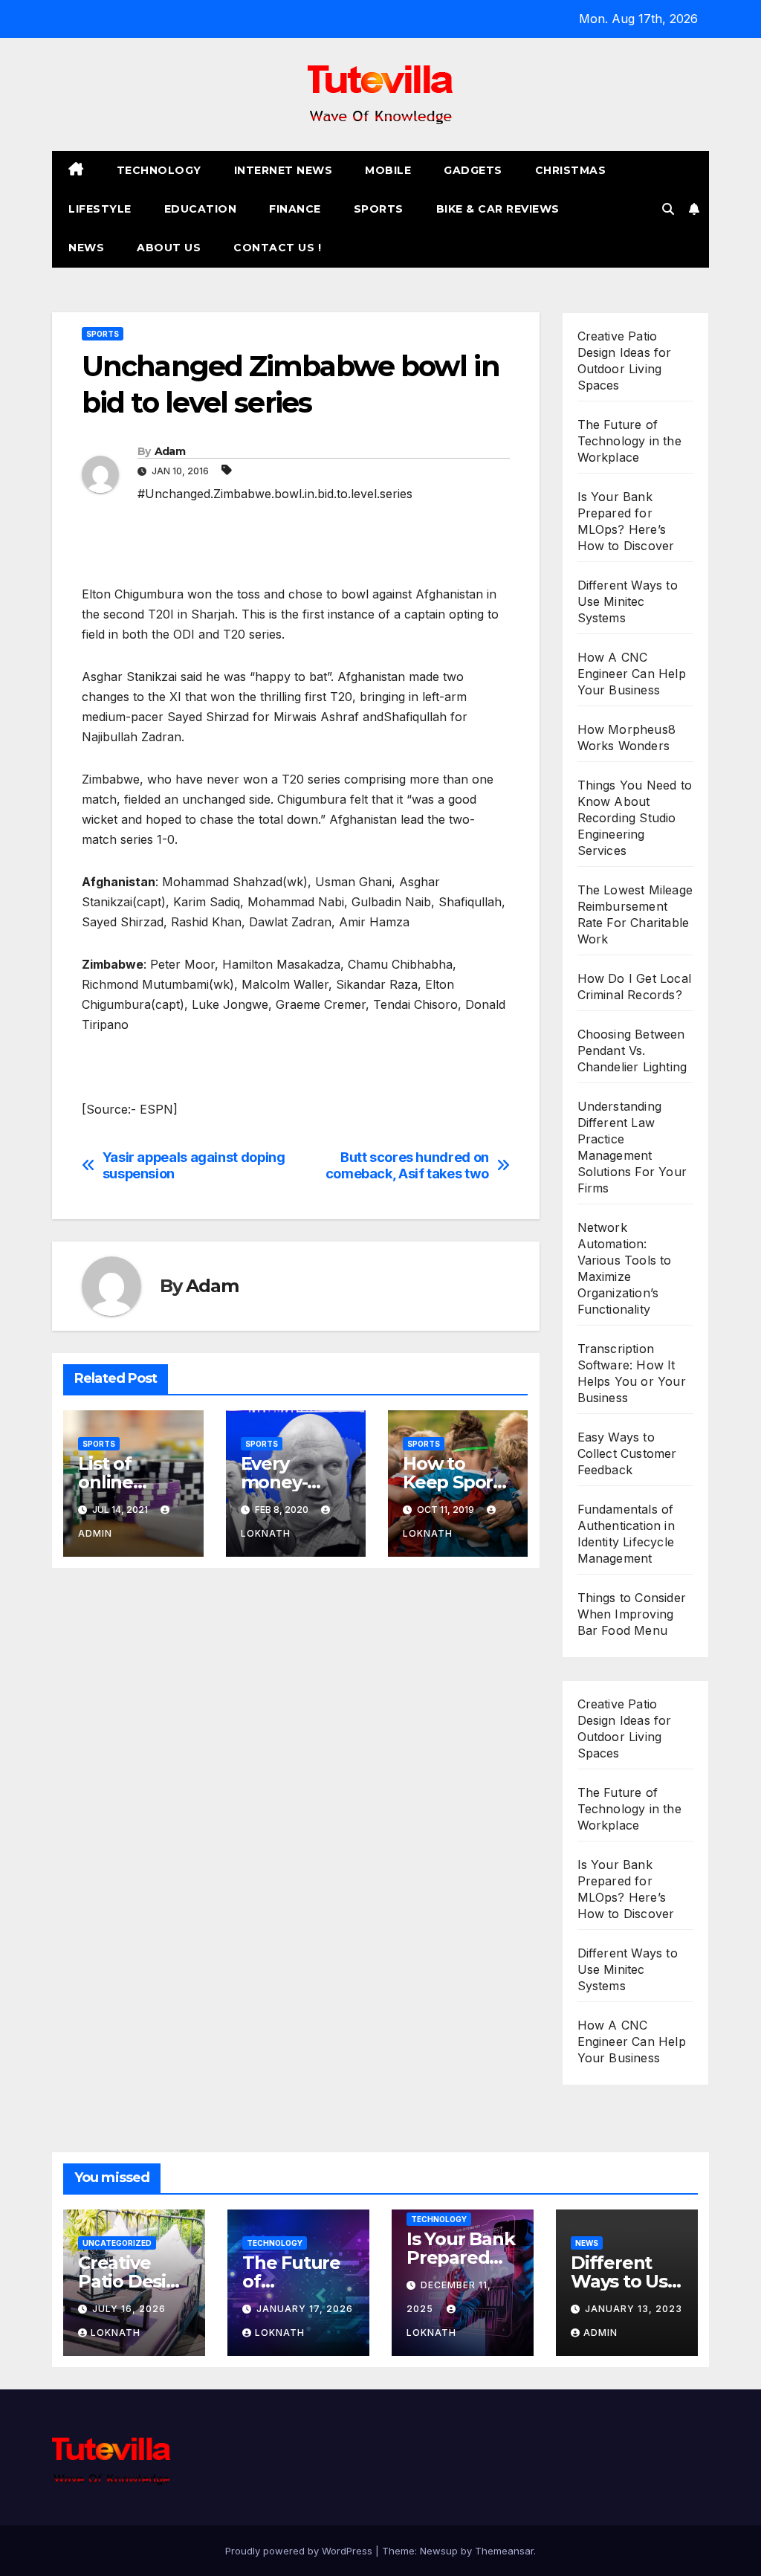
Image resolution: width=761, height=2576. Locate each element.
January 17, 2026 (305, 2309)
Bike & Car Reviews (498, 209)
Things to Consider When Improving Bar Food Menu (632, 1614)
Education (201, 209)
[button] (668, 209)
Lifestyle (100, 209)
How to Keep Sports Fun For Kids (457, 1482)
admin (600, 2333)
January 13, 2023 (634, 2309)
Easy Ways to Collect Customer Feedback (627, 1453)
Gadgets (473, 170)
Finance (295, 209)
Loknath (116, 2333)
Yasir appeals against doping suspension (194, 1165)
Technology (159, 170)
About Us (169, 248)
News (86, 248)
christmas (571, 170)
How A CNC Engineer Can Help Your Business (632, 674)
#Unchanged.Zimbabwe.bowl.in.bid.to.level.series (275, 494)
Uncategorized (117, 2243)
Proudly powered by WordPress (300, 2551)
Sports (379, 209)
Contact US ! (277, 248)
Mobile (388, 170)
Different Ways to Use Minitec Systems (628, 601)
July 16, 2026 (129, 2309)
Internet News (284, 170)
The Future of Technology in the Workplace (629, 441)
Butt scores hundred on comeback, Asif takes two (407, 1165)
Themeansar (504, 2551)
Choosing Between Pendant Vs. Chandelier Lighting (632, 1050)
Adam (170, 451)
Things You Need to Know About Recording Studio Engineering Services (635, 818)
